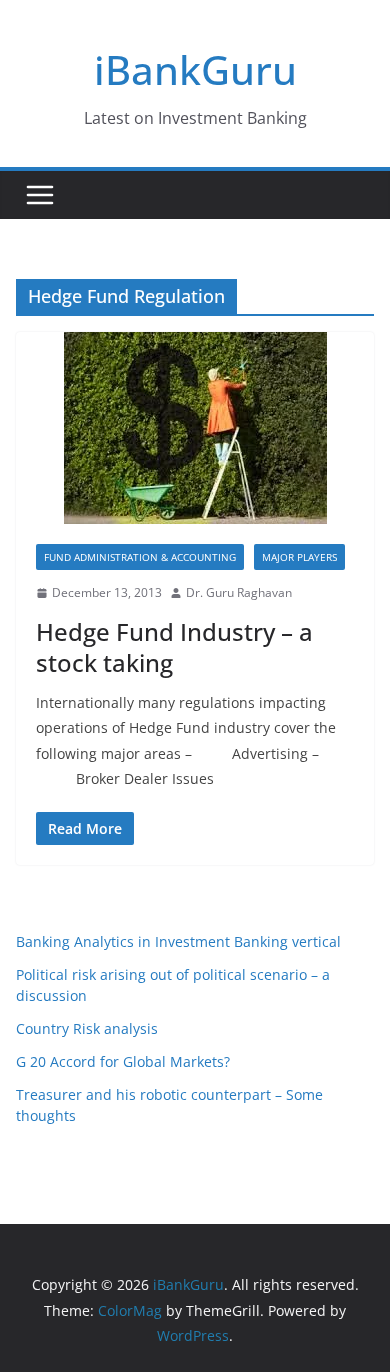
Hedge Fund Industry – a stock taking (174, 647)
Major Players (299, 557)
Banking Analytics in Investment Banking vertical (178, 941)
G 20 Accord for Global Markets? (123, 1061)
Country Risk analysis (87, 1028)
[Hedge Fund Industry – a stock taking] (195, 428)
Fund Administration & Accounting (140, 557)
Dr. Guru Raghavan (239, 592)
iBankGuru (195, 69)
